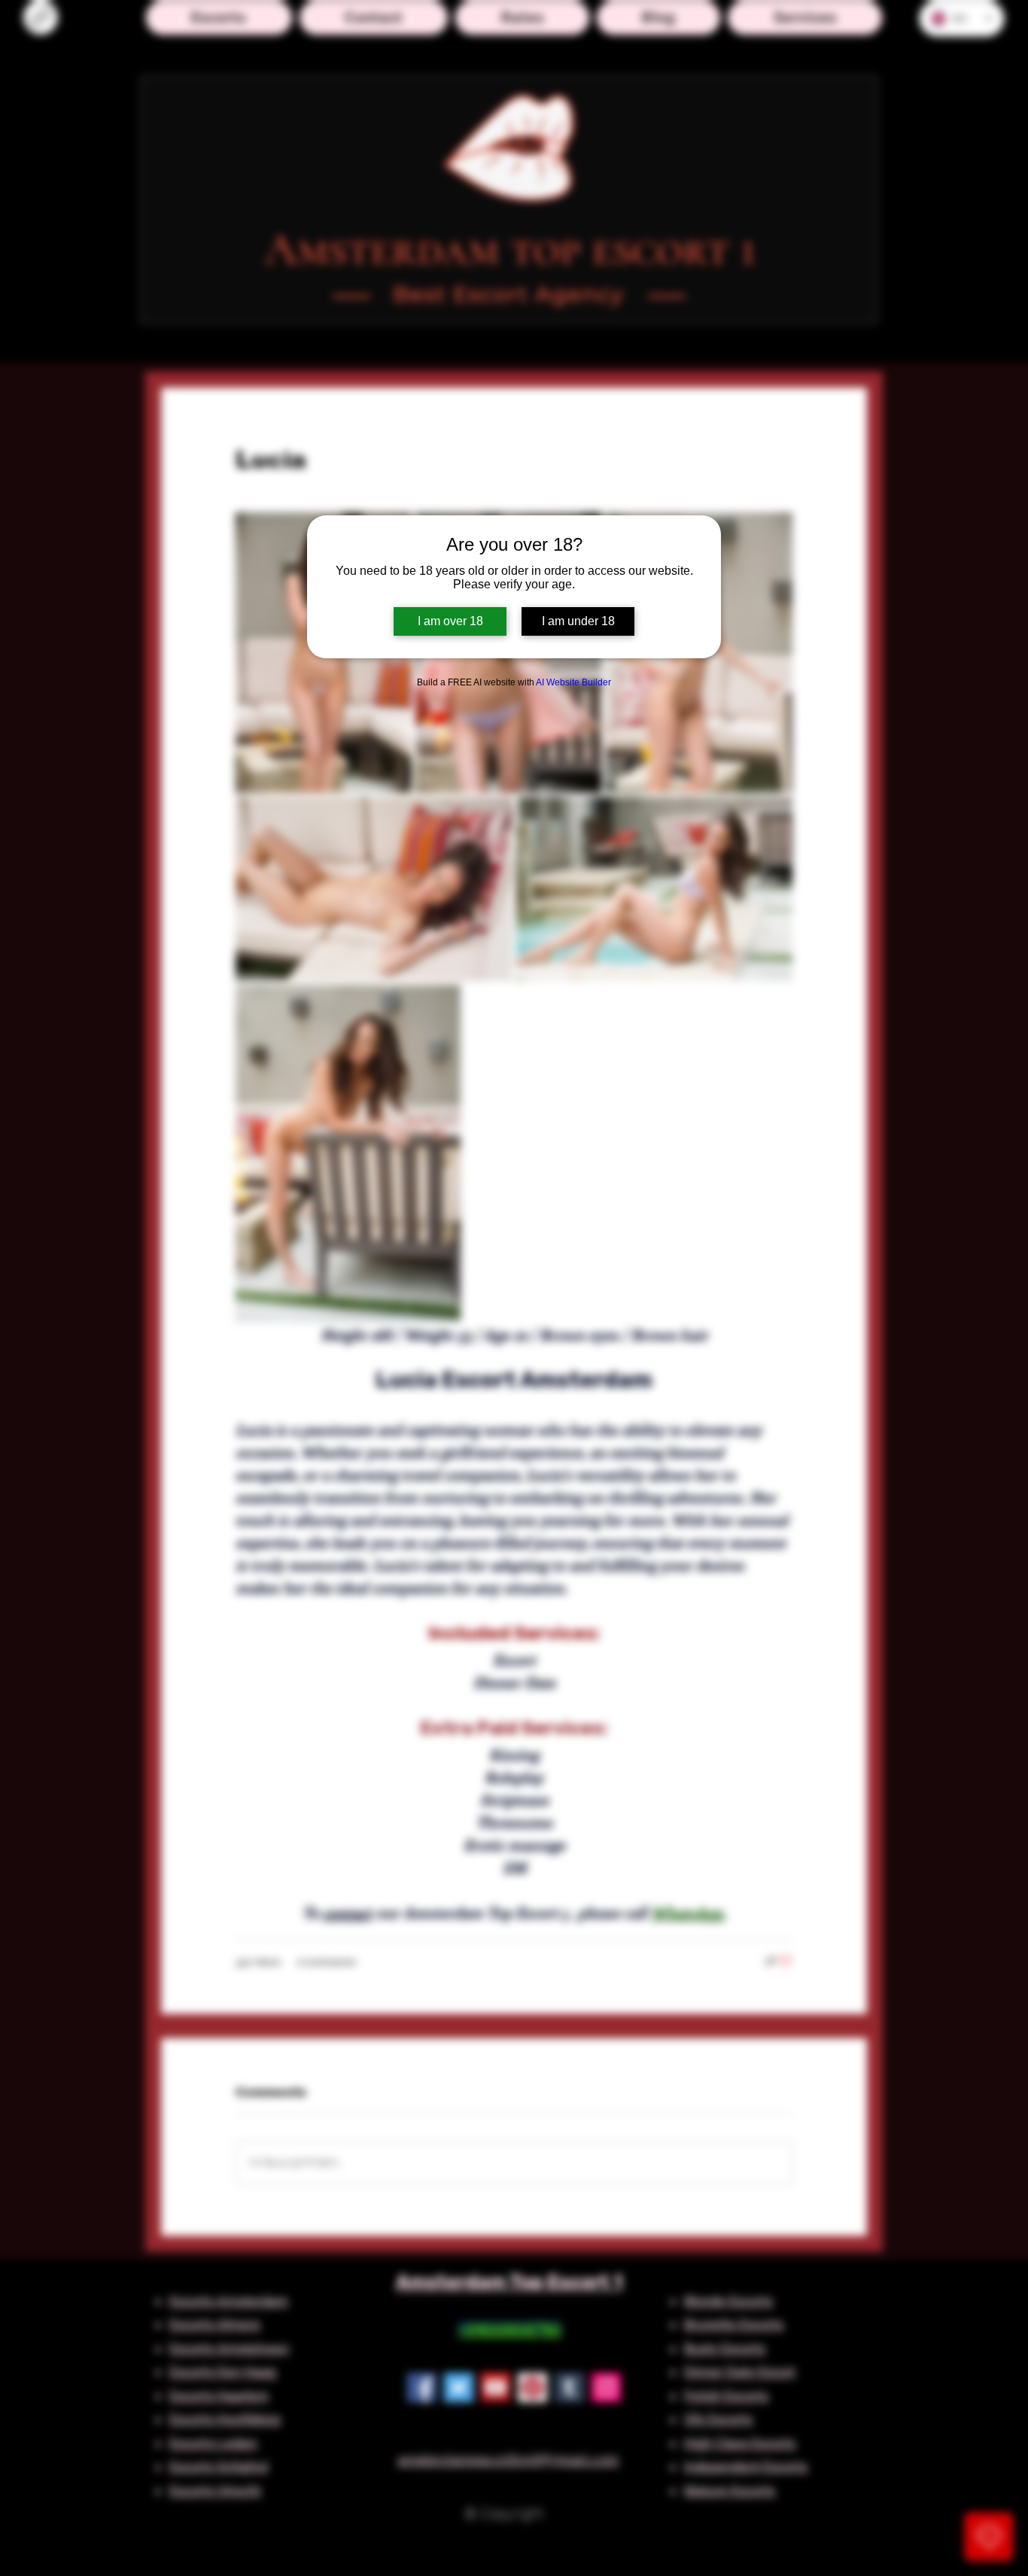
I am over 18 (450, 621)
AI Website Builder (573, 682)
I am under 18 (578, 621)
